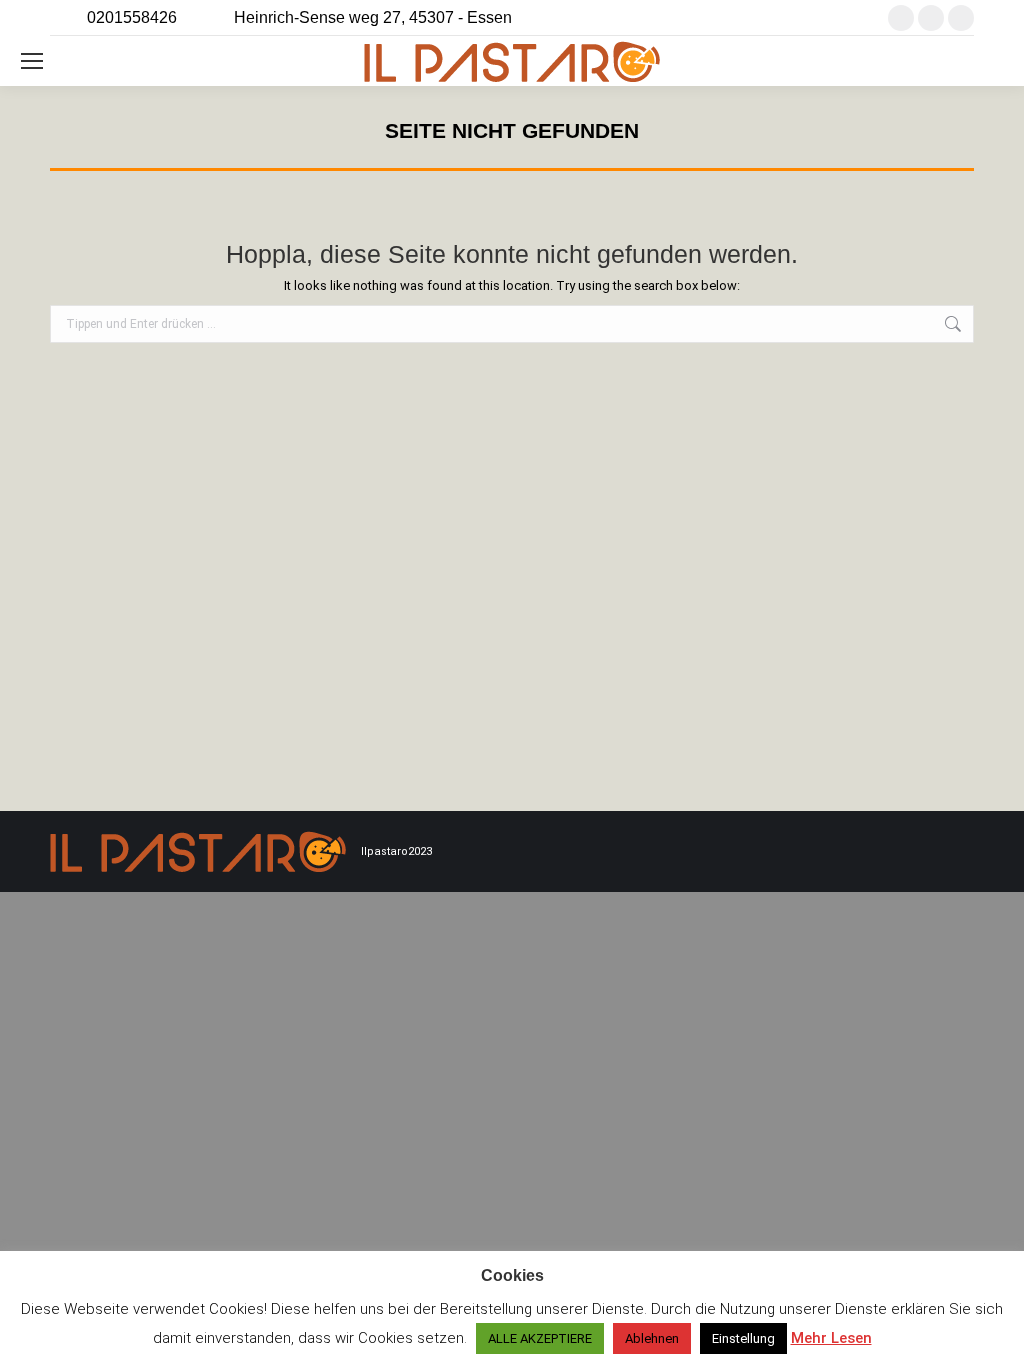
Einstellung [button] (743, 1338)
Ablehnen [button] (652, 1338)
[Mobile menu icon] (32, 61)
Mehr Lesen (831, 1338)
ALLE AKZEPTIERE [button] (540, 1338)
